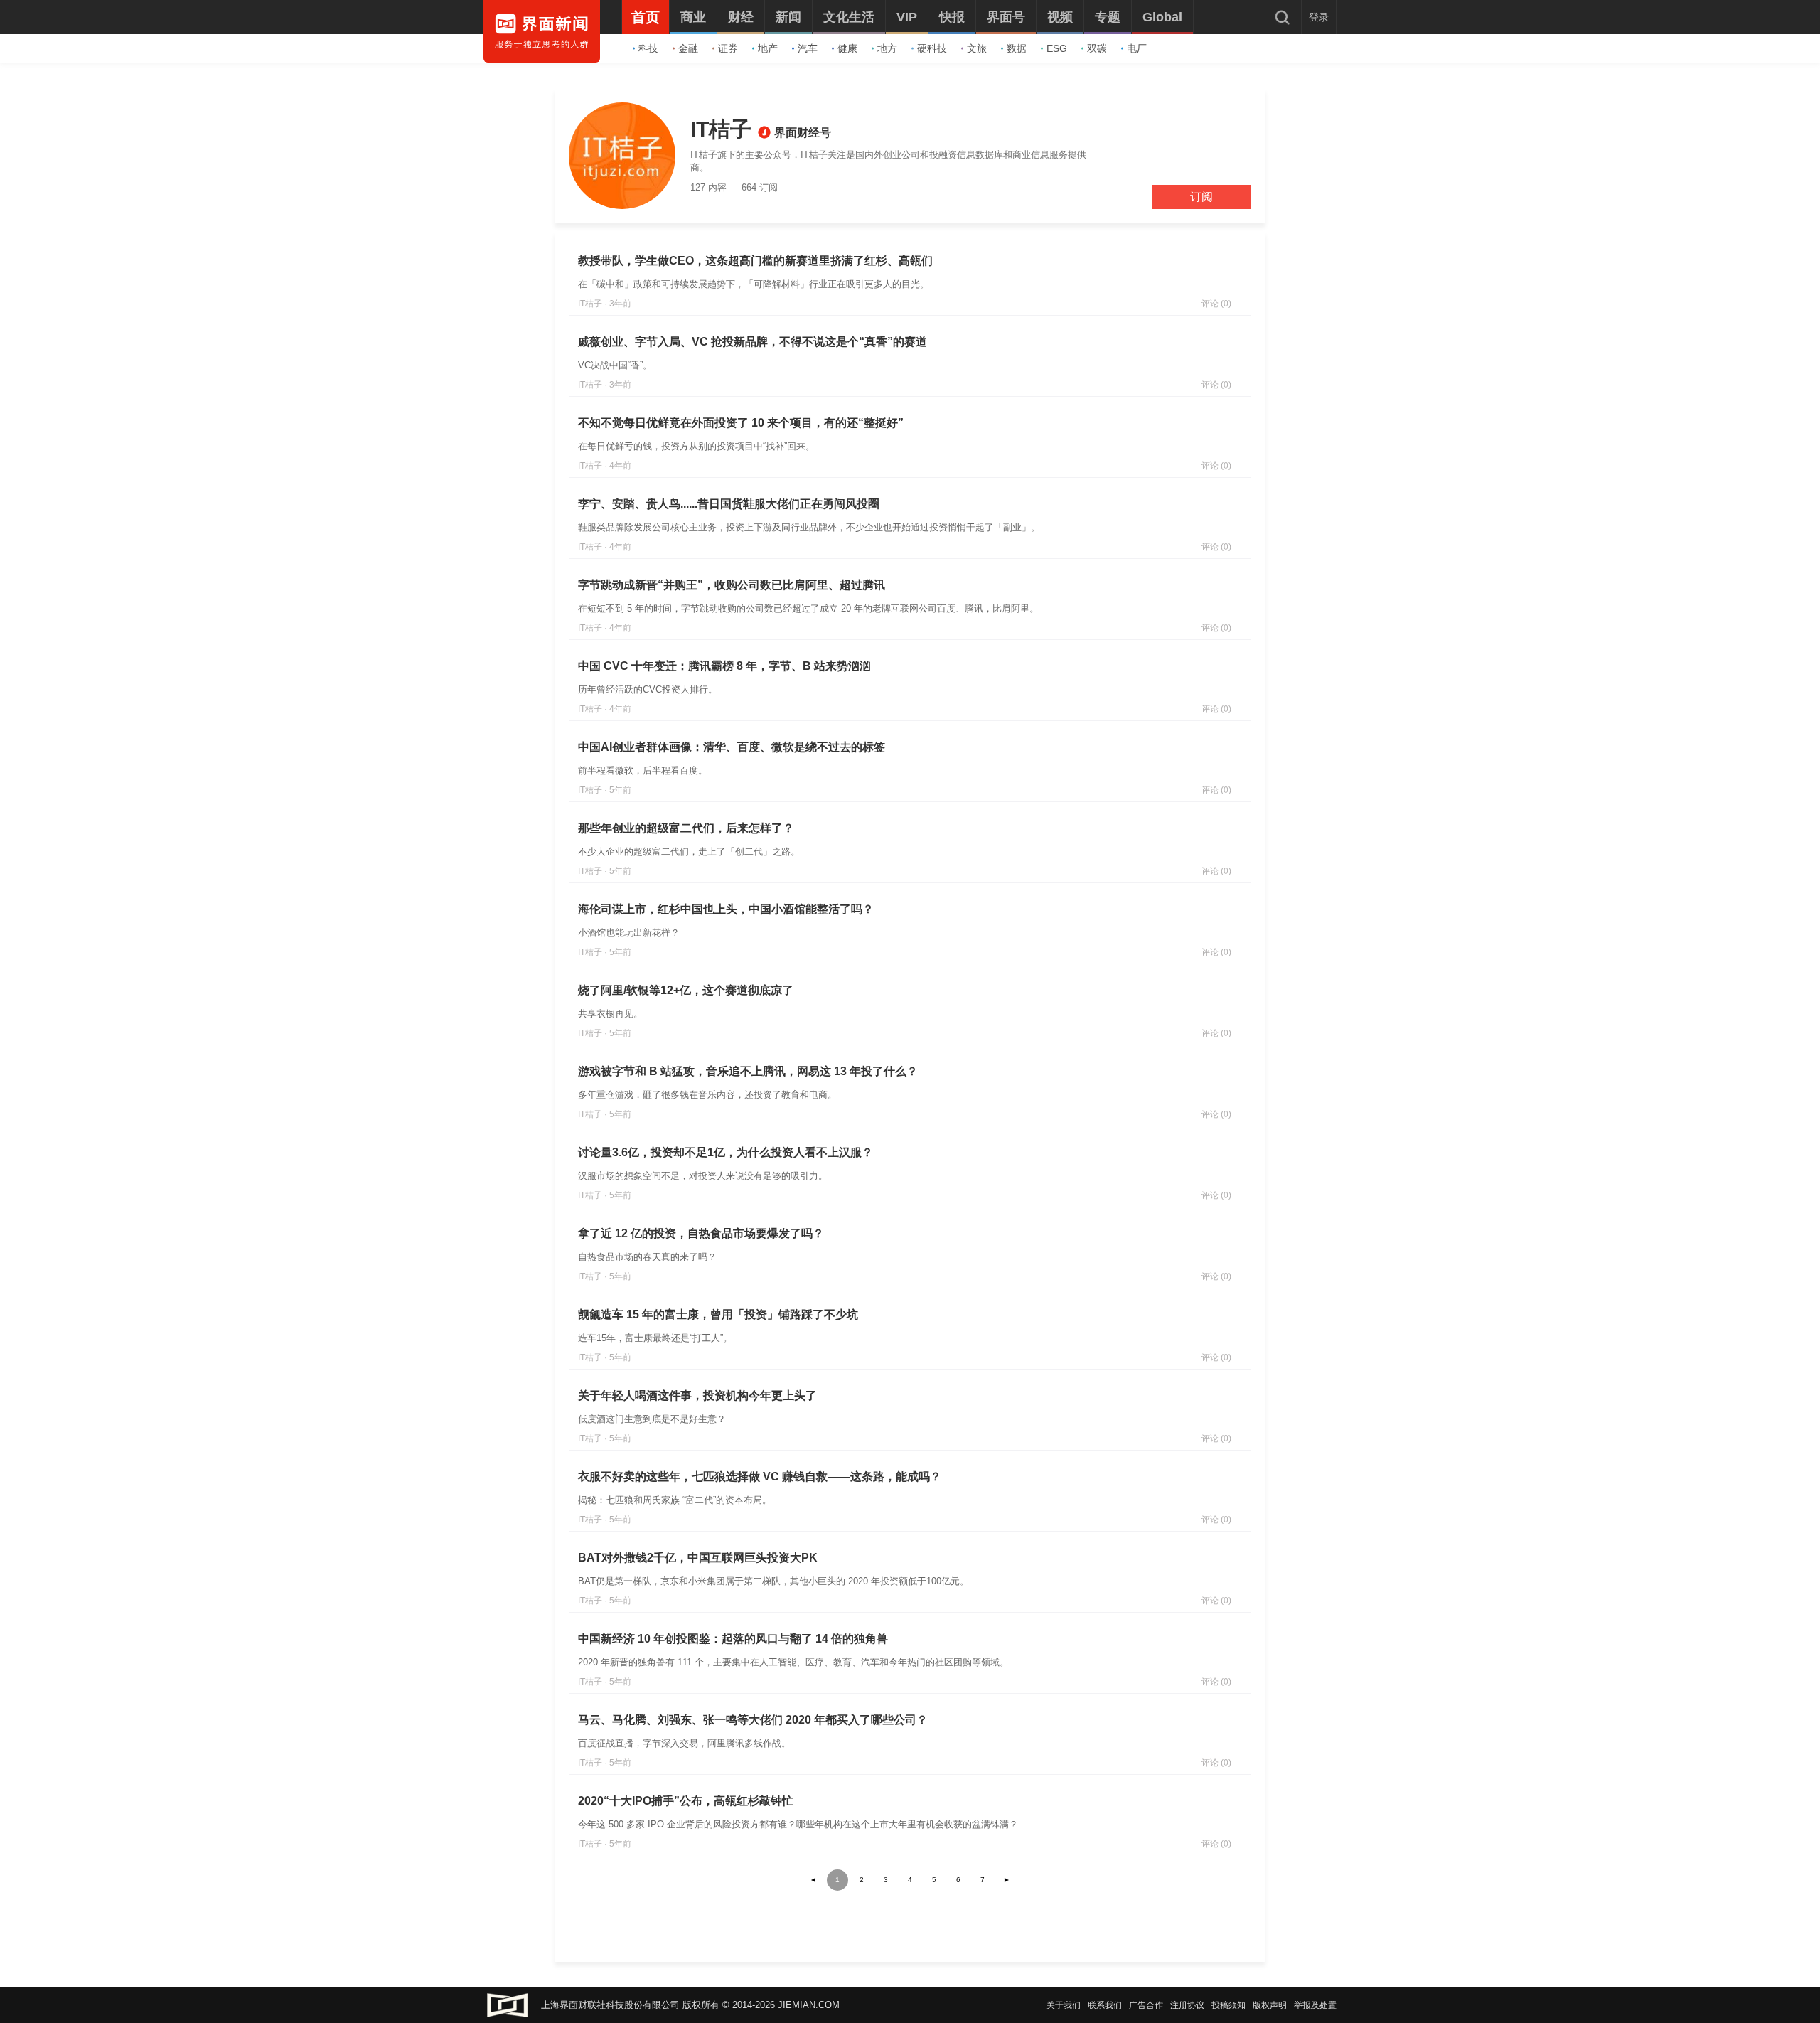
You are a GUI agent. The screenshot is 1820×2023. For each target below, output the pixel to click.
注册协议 (1187, 2005)
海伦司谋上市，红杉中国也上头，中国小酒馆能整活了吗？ (726, 909)
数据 (1017, 48)
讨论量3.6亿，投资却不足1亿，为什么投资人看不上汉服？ (726, 1152)
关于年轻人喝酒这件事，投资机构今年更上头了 (697, 1395)
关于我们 (1064, 2005)
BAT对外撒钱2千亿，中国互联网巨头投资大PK (698, 1558)
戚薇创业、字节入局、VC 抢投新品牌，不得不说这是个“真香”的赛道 (753, 342)
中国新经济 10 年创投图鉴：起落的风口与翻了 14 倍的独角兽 (733, 1639)
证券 (728, 48)
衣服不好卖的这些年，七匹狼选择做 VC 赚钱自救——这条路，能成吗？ (760, 1477)
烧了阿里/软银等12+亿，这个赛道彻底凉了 (686, 990)
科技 (648, 48)
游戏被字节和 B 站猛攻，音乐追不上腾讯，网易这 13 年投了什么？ (748, 1071)
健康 (847, 48)
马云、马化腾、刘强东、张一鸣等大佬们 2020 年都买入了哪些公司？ (753, 1720)
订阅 (1201, 197)
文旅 (977, 48)
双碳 (1097, 48)
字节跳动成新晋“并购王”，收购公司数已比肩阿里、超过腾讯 (732, 585)
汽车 (808, 48)
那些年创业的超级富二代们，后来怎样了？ (686, 828)
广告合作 (1146, 2005)
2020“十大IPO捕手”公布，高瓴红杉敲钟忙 (686, 1801)
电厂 (1137, 48)
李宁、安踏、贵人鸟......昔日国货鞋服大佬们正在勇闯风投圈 (729, 504)
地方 (887, 48)
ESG (1057, 48)
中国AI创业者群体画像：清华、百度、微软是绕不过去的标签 (732, 747)
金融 (688, 48)
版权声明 (1270, 2005)
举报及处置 (1315, 2005)
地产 (768, 48)
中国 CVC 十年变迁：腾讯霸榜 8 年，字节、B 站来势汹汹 (724, 666)
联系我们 (1105, 2005)
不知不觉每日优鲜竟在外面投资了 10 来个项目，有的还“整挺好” (741, 423)
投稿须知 (1228, 2005)
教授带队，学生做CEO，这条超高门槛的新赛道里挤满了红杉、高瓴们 (755, 261)
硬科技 (932, 48)
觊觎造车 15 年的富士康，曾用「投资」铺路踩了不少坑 (718, 1314)
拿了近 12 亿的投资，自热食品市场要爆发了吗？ (701, 1233)
